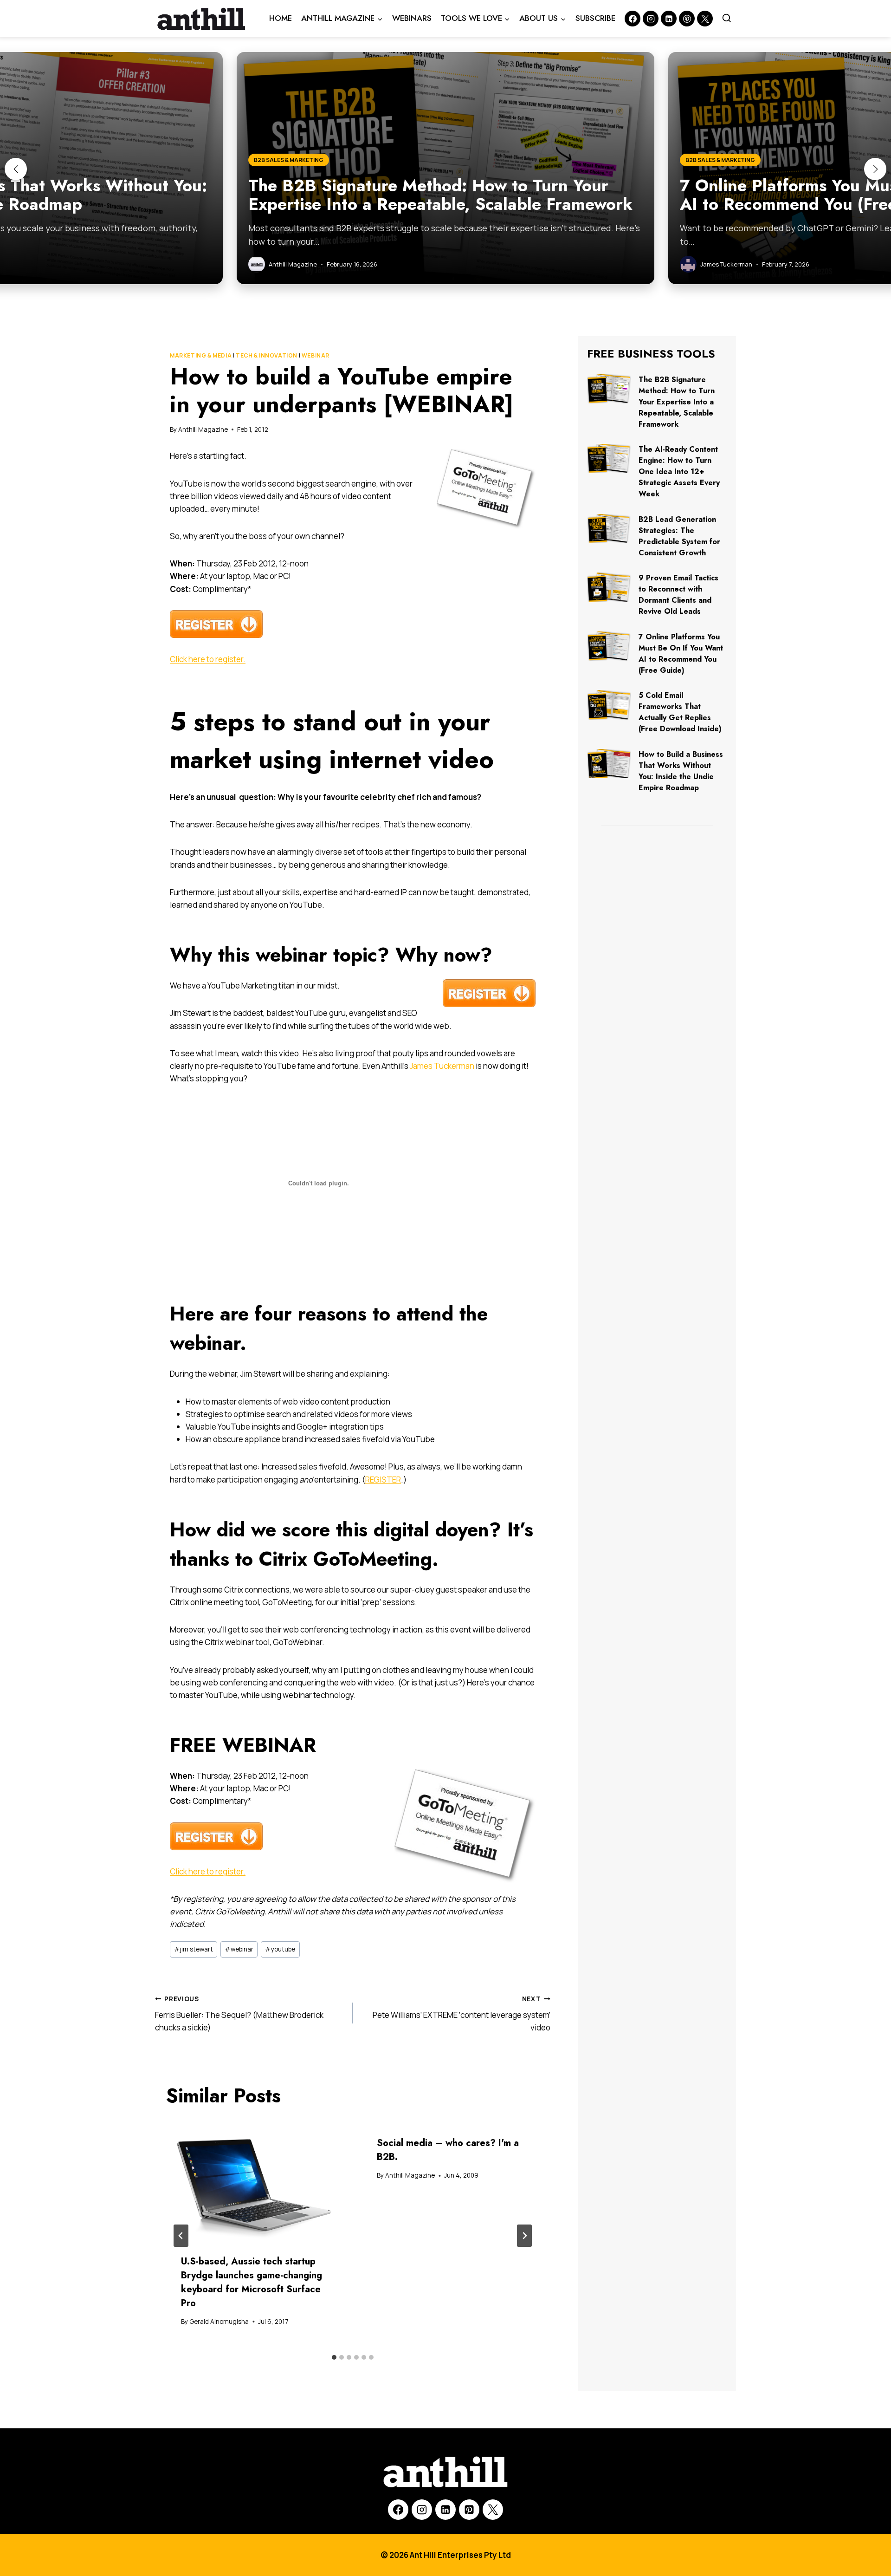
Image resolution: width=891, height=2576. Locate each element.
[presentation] (255, 2181)
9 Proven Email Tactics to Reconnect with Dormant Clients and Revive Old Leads (678, 595)
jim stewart (194, 1949)
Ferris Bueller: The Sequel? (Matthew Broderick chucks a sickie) (239, 2014)
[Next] (524, 2236)
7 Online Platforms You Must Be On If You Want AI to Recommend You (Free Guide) (681, 654)
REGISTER (383, 1480)
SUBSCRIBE (595, 18)
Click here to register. (208, 659)
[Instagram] (651, 19)
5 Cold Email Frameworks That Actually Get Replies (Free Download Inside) (680, 712)
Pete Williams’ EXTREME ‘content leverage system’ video (462, 2014)
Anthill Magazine (203, 429)
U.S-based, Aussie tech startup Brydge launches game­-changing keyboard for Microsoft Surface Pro (252, 2282)
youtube (280, 1949)
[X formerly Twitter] (705, 19)
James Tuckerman (442, 1066)
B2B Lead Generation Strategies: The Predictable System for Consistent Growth (679, 536)
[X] (493, 2510)
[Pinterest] (687, 19)
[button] (16, 169)
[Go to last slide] (181, 2236)
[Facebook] (633, 19)
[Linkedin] (669, 19)
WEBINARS (412, 18)
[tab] (334, 2357)
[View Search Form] (727, 19)
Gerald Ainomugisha (219, 2322)
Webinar (316, 355)
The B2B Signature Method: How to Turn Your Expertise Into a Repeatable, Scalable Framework (677, 402)
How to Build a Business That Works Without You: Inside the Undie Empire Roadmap (681, 771)
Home (281, 18)
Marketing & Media (201, 355)
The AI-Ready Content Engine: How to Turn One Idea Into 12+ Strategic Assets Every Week (679, 472)
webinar (239, 1949)
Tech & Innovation (267, 355)
